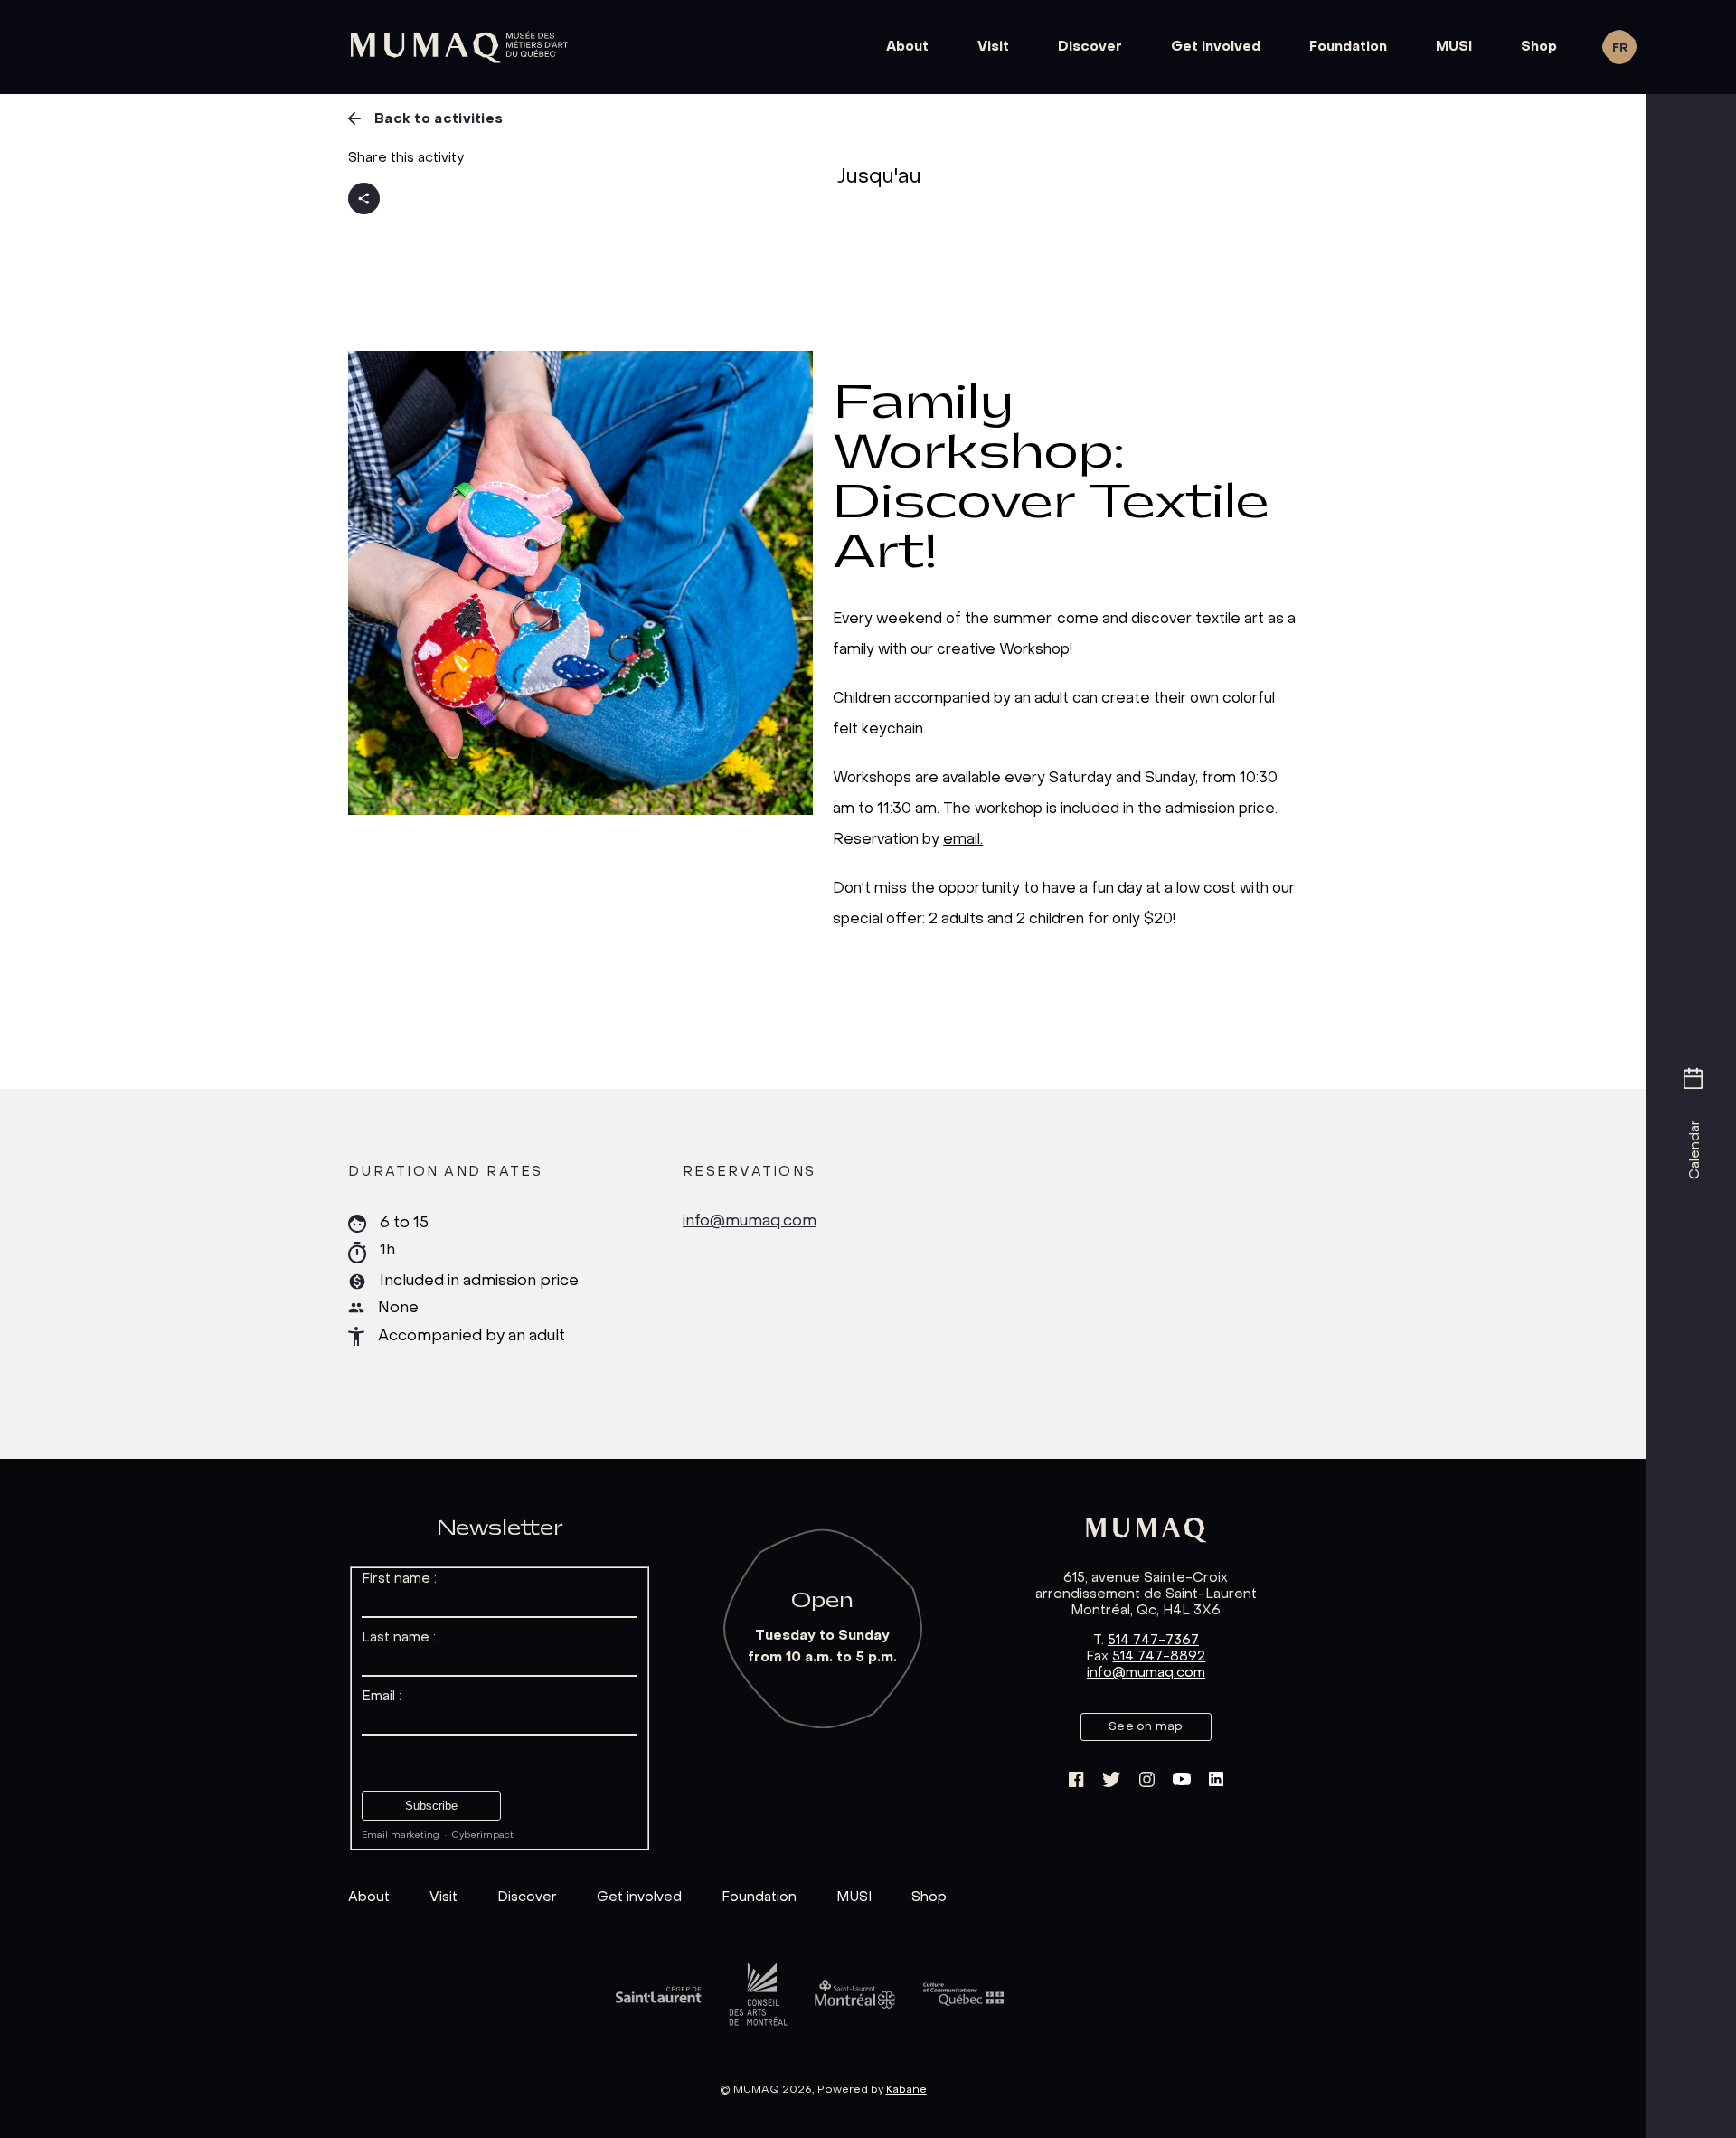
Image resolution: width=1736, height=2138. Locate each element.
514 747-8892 (1159, 1657)
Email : (382, 1697)
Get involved (1216, 47)
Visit (993, 47)
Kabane (906, 2090)
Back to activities (439, 119)
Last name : (399, 1638)
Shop (1539, 47)
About (907, 47)
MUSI (1454, 47)
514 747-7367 (1153, 1641)
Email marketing (401, 1835)
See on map (1146, 1727)
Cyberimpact (483, 1835)
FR (1620, 48)
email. (963, 839)
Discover (1090, 47)
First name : (399, 1579)
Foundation (1348, 47)
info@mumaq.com (750, 1222)
